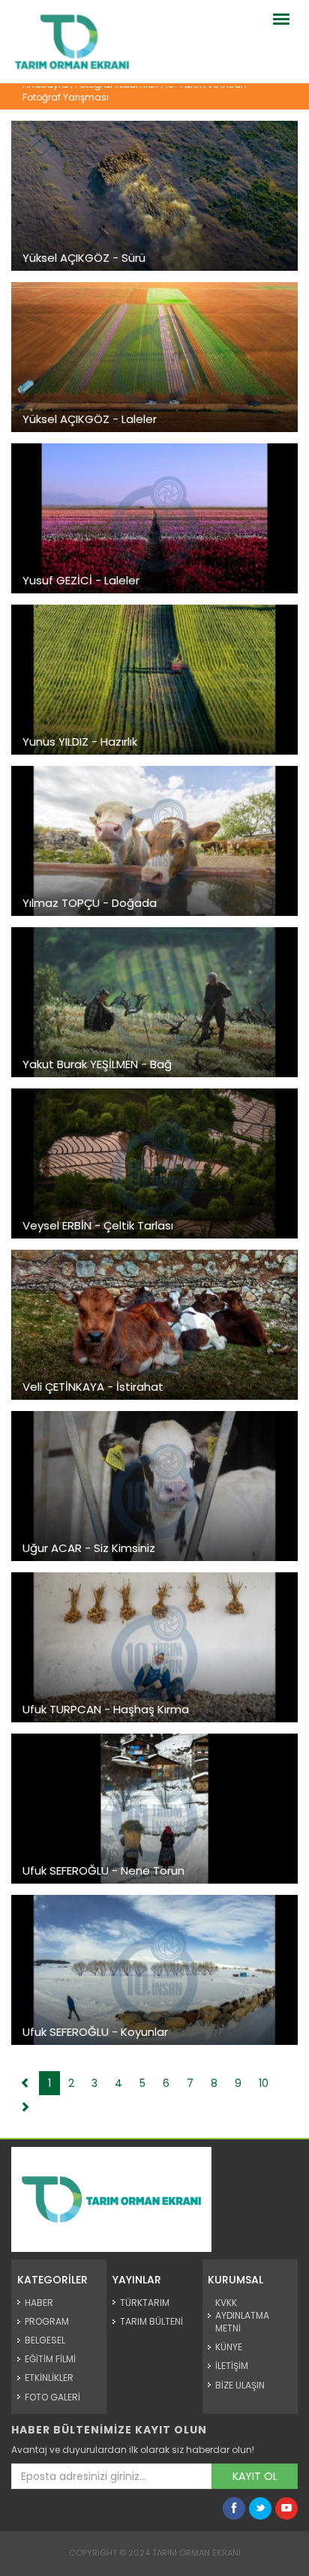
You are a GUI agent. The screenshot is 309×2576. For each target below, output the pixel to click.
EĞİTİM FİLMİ (50, 2359)
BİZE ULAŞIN (240, 2385)
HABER (39, 2303)
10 (264, 2083)
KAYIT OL (255, 2476)
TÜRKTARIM (145, 2303)
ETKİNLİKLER (49, 2378)
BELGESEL (45, 2340)
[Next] (25, 2107)
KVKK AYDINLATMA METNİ (242, 2315)
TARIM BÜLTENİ (151, 2321)
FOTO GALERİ (52, 2397)
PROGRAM (47, 2321)
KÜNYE (229, 2347)
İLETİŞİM (232, 2366)
